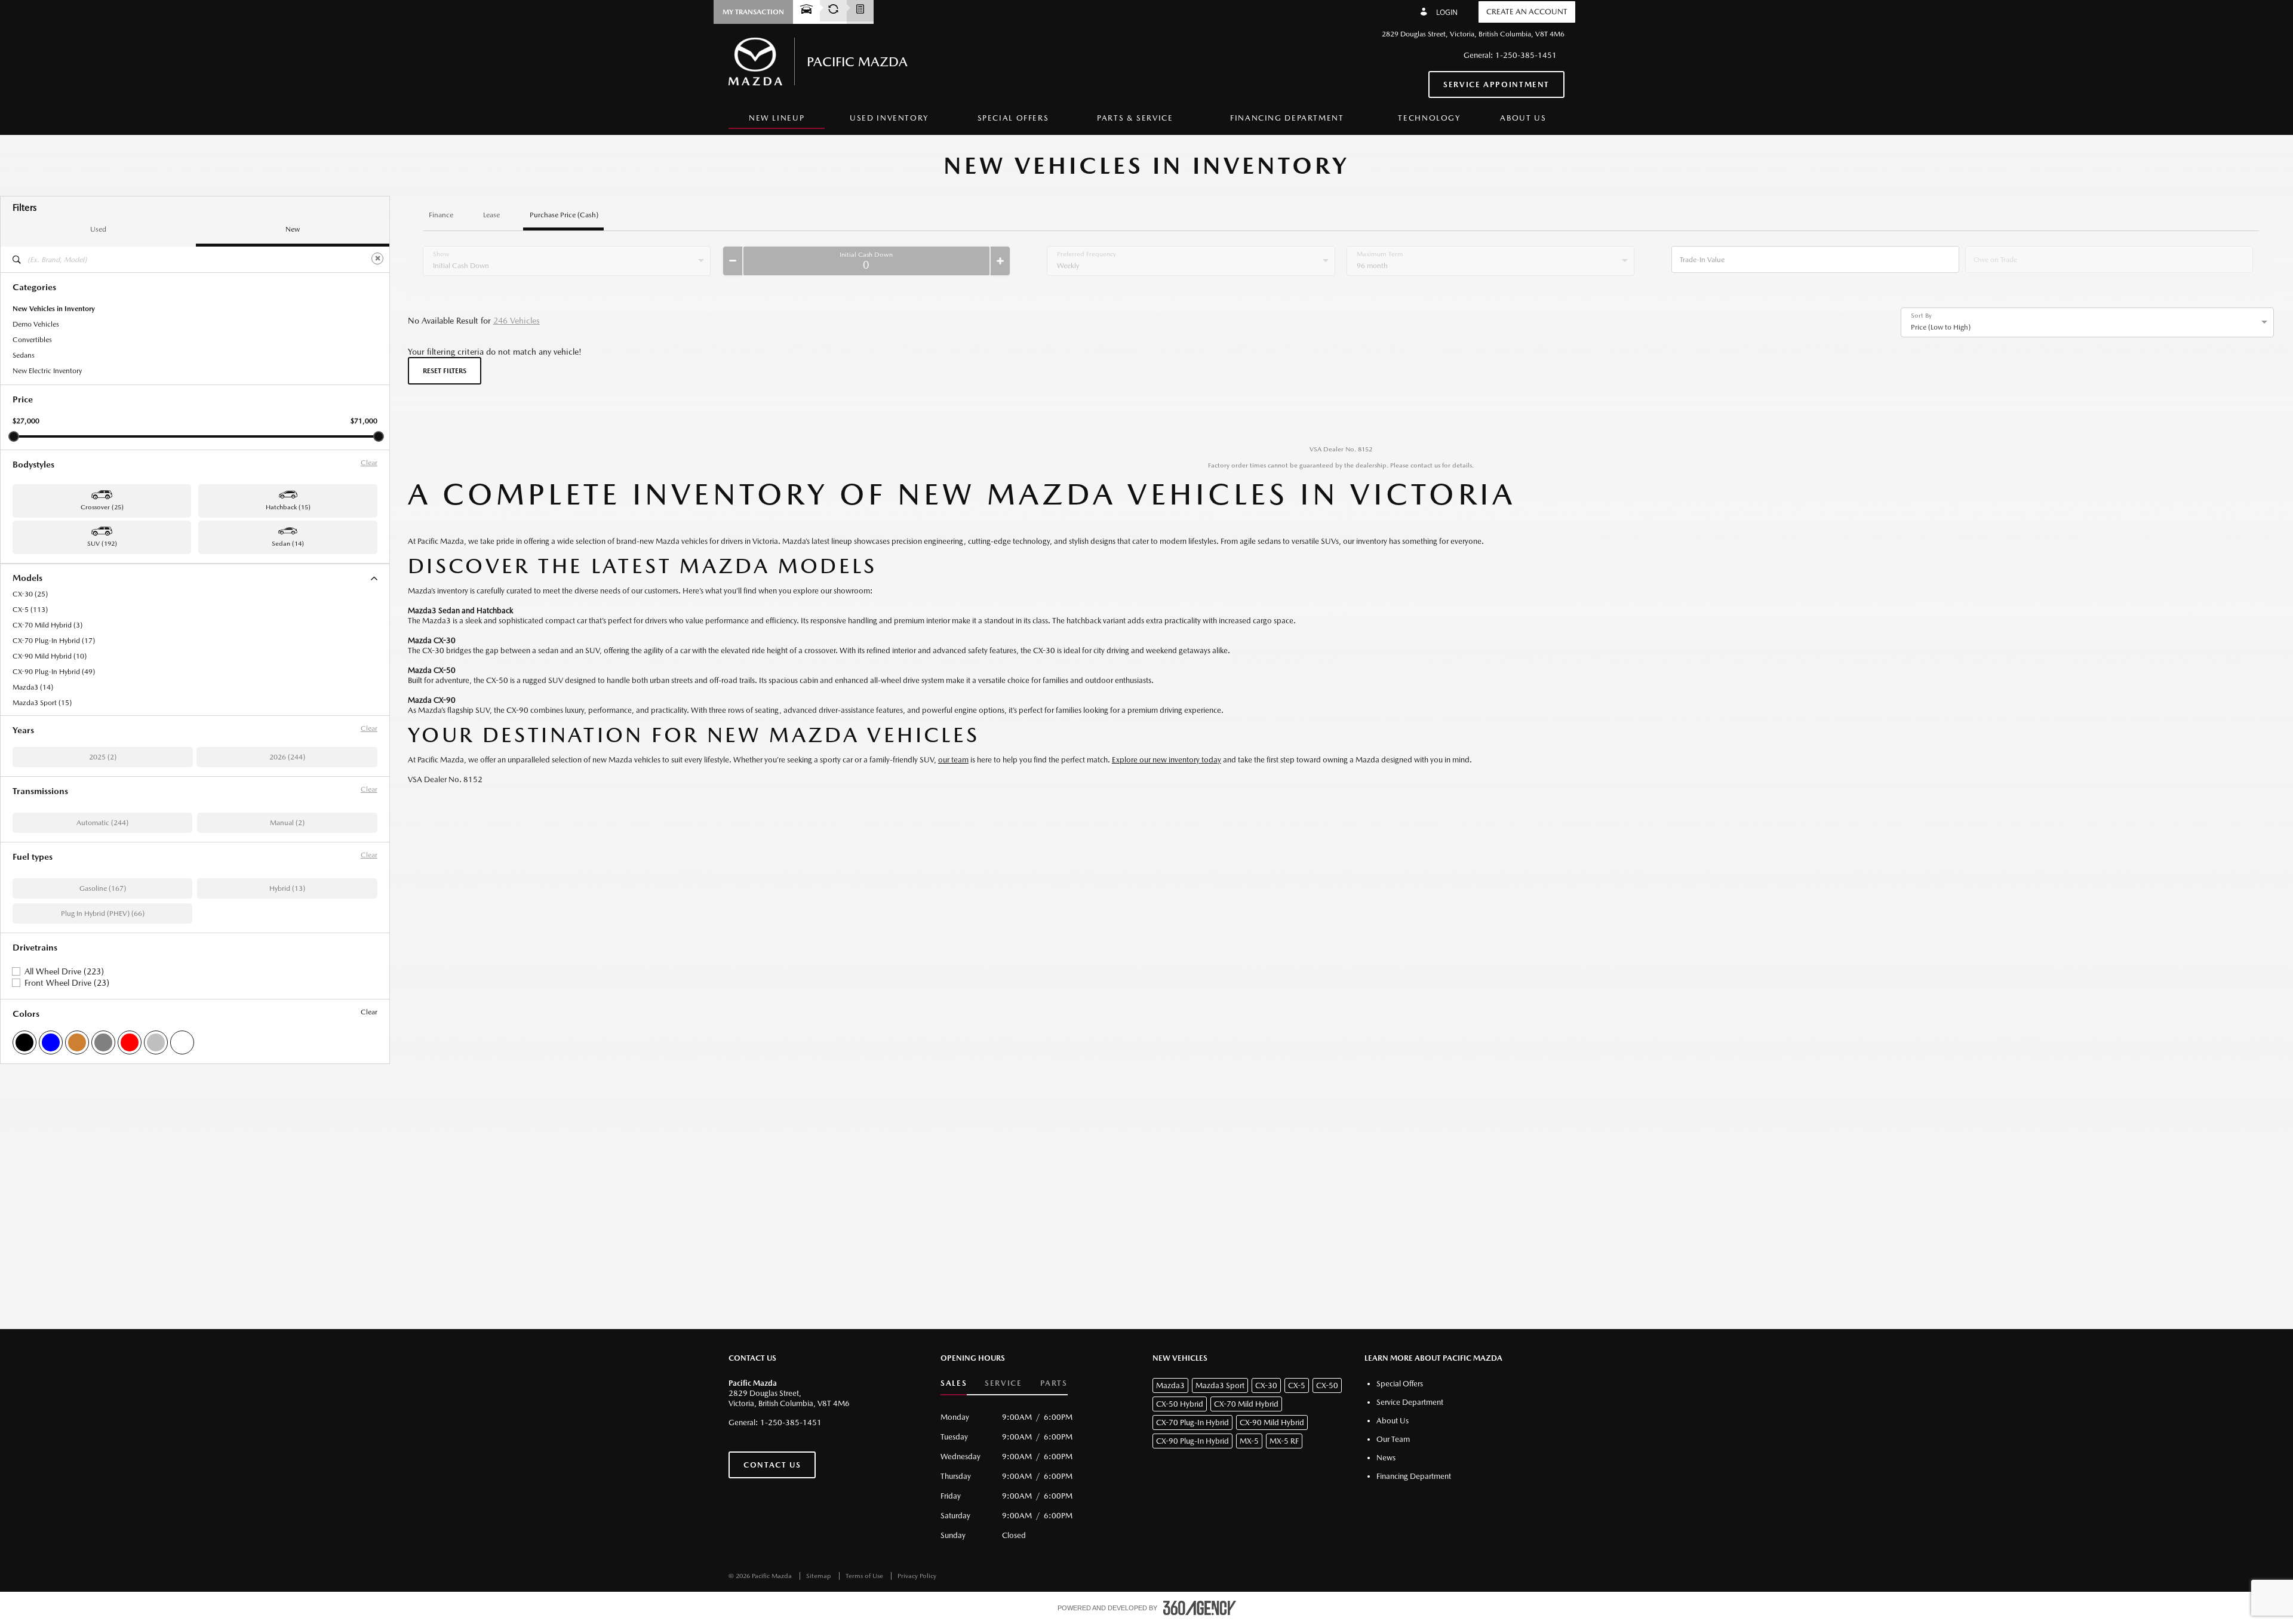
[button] (753, 12)
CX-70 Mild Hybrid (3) (47, 625)
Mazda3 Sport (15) (42, 703)
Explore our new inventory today (1167, 760)
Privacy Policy (917, 1576)
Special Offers (1013, 118)
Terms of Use (865, 1576)
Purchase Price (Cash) (564, 215)
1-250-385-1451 (1526, 55)
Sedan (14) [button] (288, 544)
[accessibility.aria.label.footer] (1200, 1608)
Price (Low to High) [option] (1941, 327)
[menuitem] (777, 119)
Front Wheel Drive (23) (67, 983)
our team (953, 760)
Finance (441, 215)
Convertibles (32, 340)
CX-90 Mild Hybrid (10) (50, 656)
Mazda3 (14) (33, 687)
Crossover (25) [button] (102, 507)
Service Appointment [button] (1496, 84)
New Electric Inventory (47, 371)
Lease (491, 215)
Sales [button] (954, 1383)
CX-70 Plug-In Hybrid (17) (54, 641)
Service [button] (1003, 1383)
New (293, 229)
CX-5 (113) (30, 610)
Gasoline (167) (103, 888)
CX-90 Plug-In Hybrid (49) (54, 672)
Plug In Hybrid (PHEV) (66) (103, 913)
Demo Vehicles (36, 324)
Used (98, 229)
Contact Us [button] (772, 1465)
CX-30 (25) (30, 594)
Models (27, 578)
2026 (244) (287, 757)
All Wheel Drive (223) (64, 971)
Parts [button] (1054, 1383)
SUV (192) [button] (102, 544)
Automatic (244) (102, 823)
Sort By (1921, 316)
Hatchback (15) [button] (288, 507)
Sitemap (820, 1576)
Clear (369, 463)
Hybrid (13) (287, 888)
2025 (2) (103, 757)
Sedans (24, 355)
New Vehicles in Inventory (54, 309)
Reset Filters (445, 371)
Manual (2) (287, 823)
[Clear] (377, 259)
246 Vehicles (517, 321)
